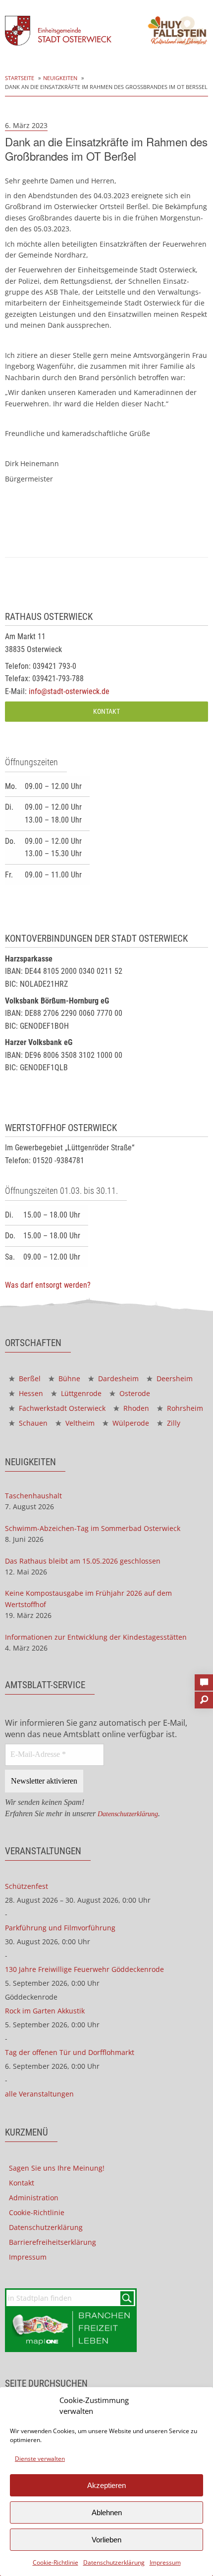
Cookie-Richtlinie (55, 2562)
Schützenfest (27, 1886)
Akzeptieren (106, 2485)
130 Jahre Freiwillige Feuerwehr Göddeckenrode (84, 1969)
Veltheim (79, 1423)
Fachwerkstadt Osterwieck (61, 1408)
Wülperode (130, 1423)
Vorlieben (106, 2540)
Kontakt (106, 712)
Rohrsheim (184, 1408)
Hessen (30, 1393)
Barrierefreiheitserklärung (53, 2242)
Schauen (32, 1423)
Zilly (173, 1423)
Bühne (68, 1378)
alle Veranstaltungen (39, 2094)
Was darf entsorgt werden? (48, 1285)
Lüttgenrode (80, 1393)
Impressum (165, 2562)
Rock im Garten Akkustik (45, 2011)
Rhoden (135, 1408)
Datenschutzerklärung (114, 2562)
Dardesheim (117, 1378)
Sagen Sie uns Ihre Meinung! (57, 2168)
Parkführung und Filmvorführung (60, 1928)
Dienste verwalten (40, 2459)
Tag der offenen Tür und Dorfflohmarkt (70, 2052)
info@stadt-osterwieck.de (69, 691)
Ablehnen (107, 2512)
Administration (34, 2198)
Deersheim (174, 1378)
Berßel (29, 1378)
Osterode (134, 1393)
